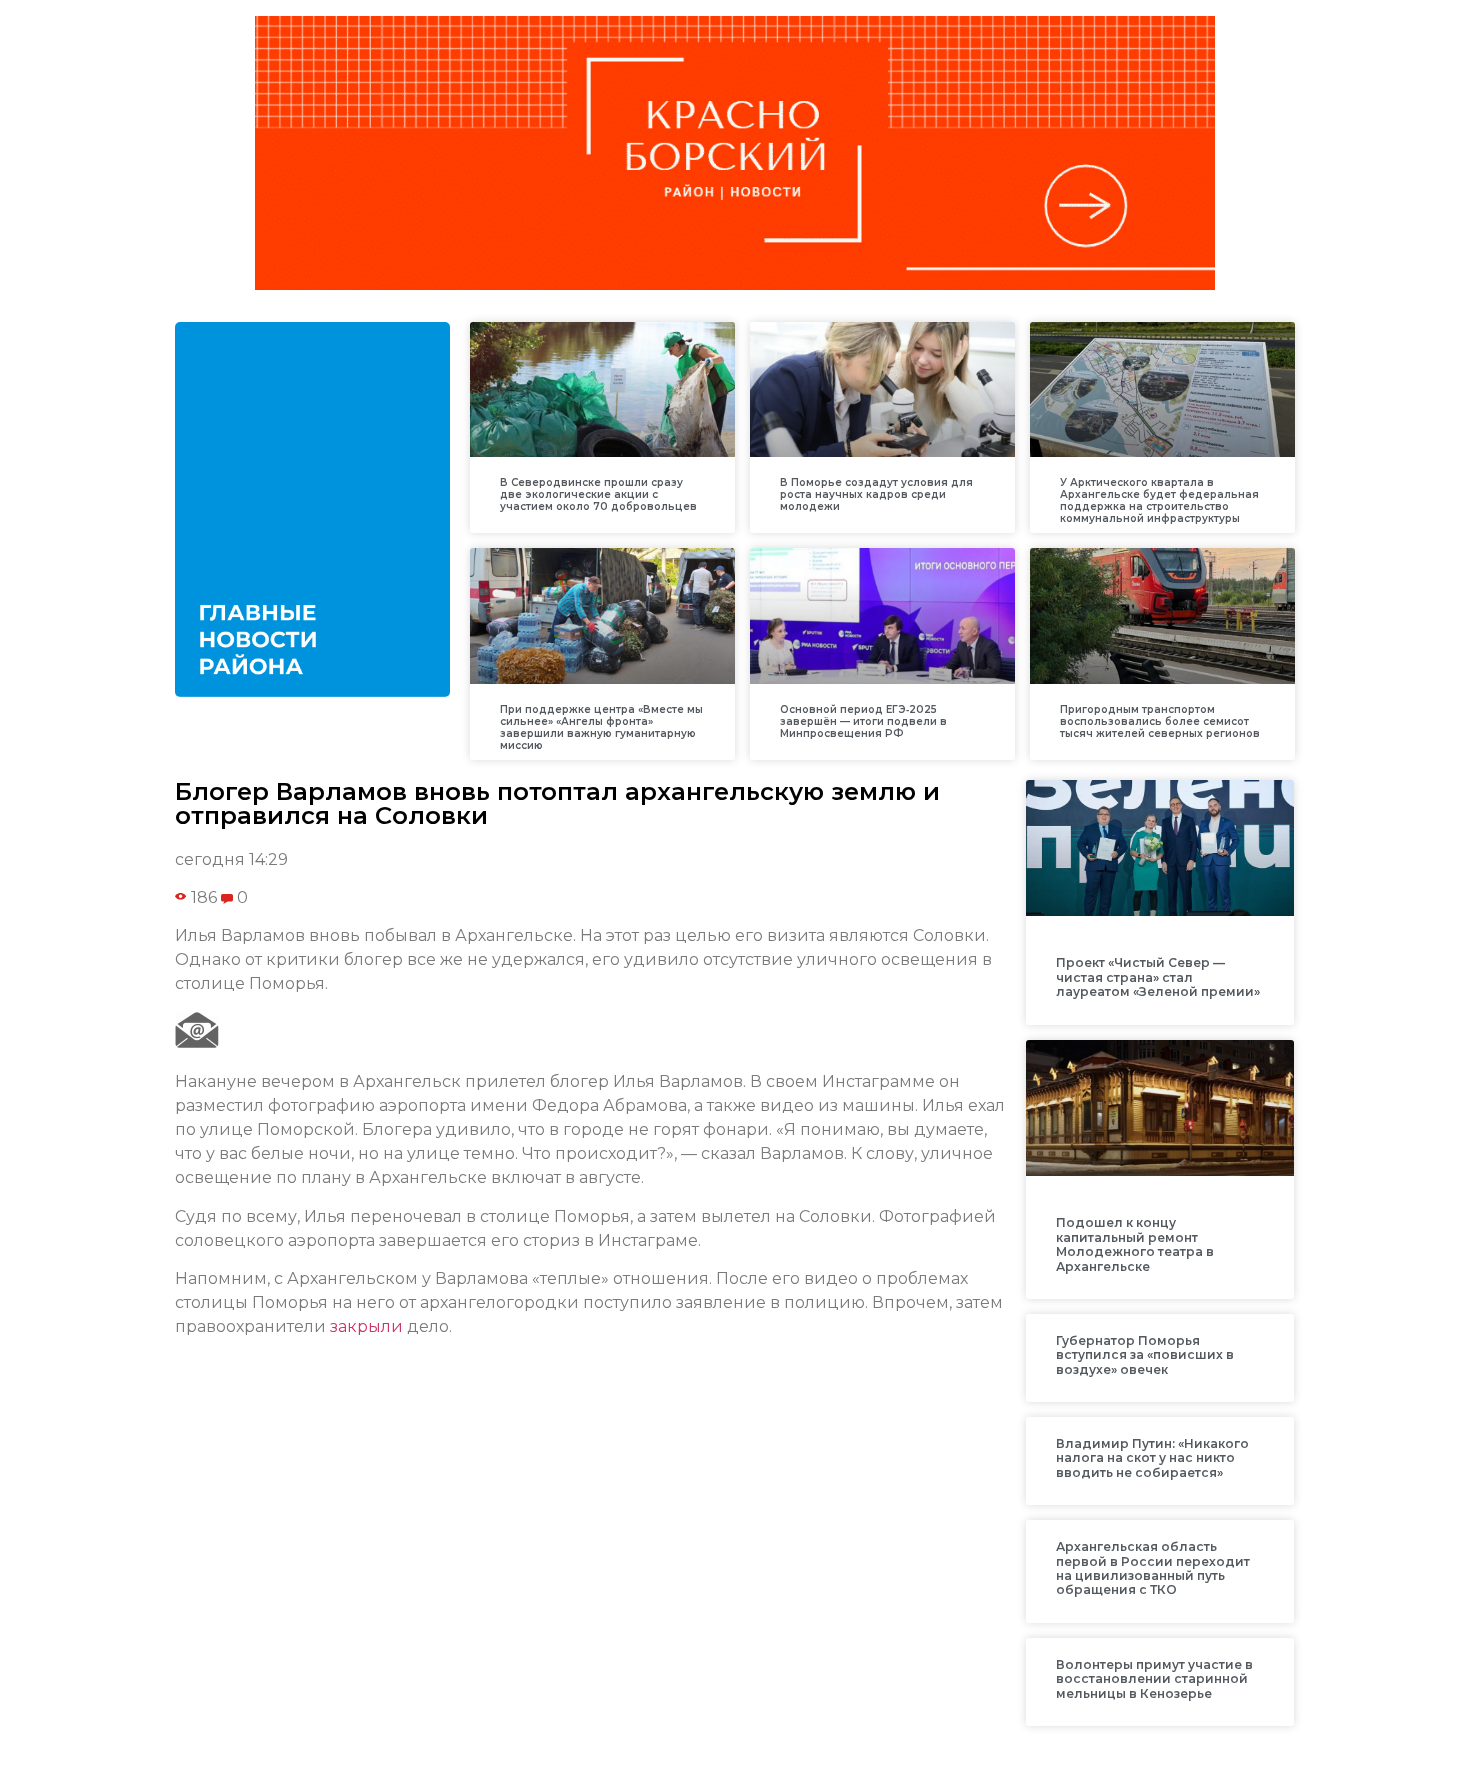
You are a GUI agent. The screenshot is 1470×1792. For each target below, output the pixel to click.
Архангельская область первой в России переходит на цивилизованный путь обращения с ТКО (1153, 1568)
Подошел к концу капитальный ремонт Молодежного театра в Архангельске (1135, 1244)
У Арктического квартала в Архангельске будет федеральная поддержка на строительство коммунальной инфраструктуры (1159, 500)
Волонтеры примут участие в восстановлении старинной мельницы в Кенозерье (1154, 1679)
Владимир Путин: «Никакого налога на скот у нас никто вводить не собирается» (1152, 1458)
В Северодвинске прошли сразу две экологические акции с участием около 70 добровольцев (598, 494)
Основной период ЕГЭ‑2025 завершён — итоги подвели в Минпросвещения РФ (863, 721)
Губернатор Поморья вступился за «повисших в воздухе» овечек (1145, 1355)
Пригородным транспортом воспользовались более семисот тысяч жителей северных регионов (1160, 721)
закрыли (366, 1326)
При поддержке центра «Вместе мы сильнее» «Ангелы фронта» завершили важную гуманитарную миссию (601, 727)
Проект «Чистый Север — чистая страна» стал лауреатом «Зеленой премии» (1158, 977)
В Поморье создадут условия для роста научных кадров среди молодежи (876, 494)
